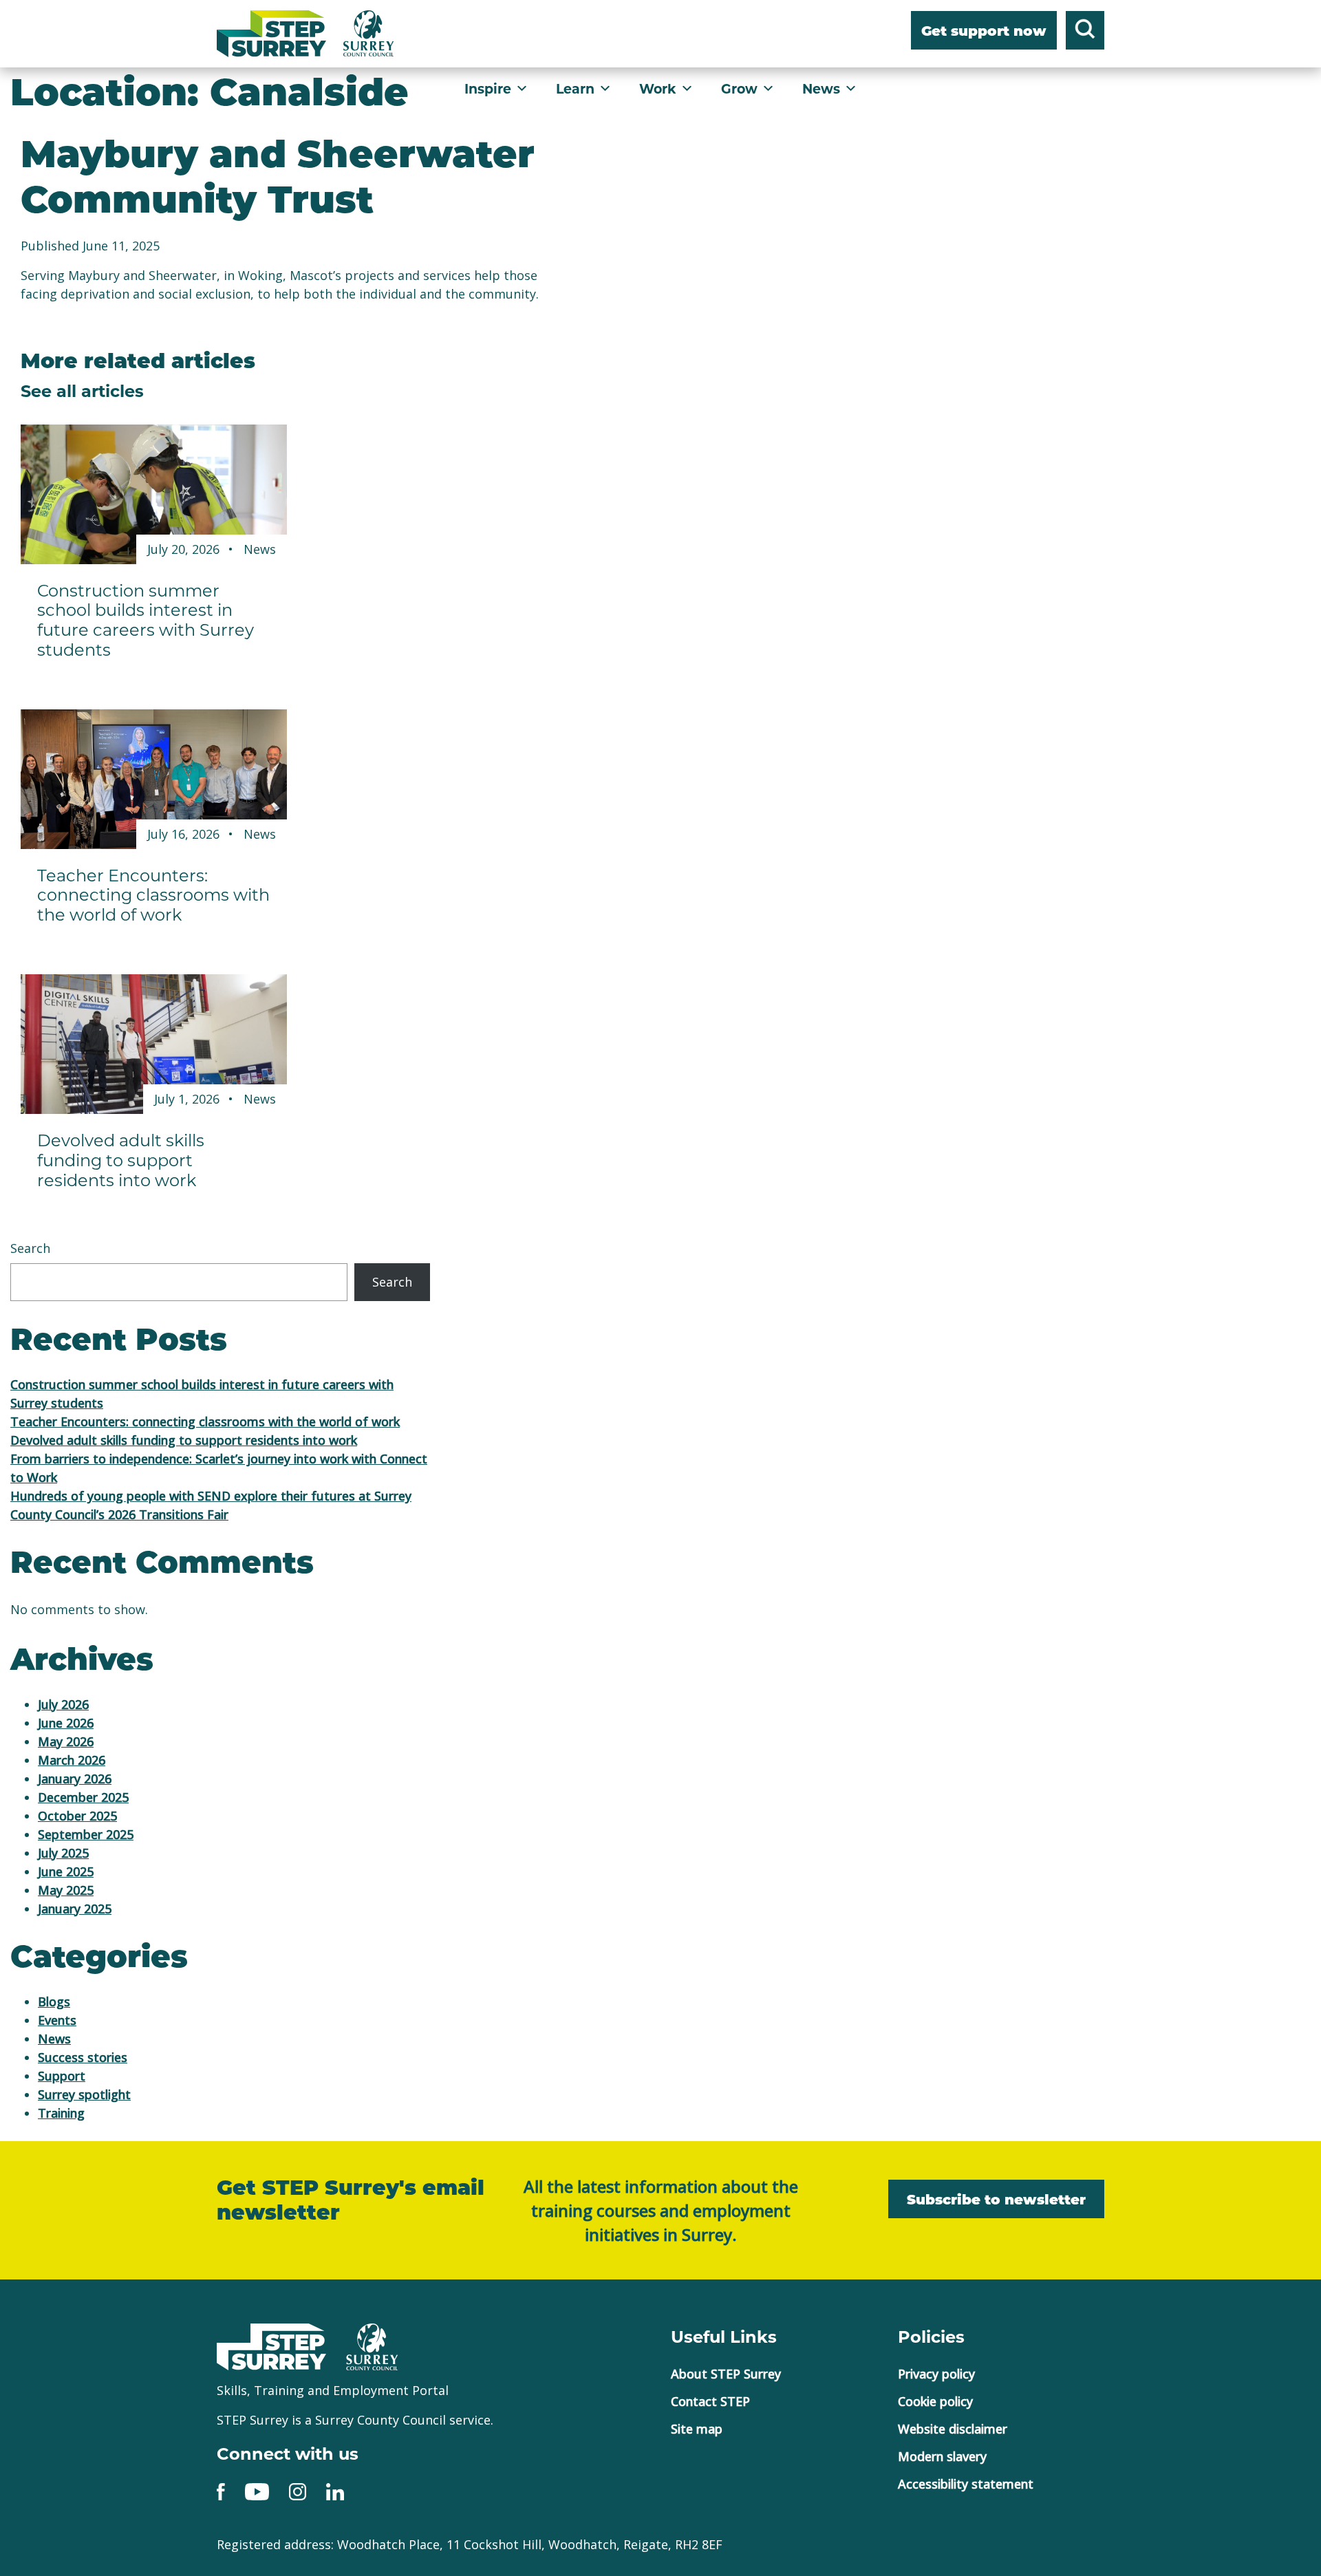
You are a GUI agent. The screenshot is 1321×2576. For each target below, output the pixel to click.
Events (57, 2020)
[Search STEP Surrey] (1085, 32)
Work (658, 88)
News (821, 88)
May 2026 (66, 1741)
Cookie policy (935, 2401)
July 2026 (63, 1704)
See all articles (82, 390)
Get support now (984, 32)
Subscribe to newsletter (996, 2201)
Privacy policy (936, 2374)
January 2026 (75, 1779)
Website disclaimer (953, 2429)
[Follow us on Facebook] (221, 2491)
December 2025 (83, 1797)
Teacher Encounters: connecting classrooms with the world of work (205, 1421)
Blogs (54, 2001)
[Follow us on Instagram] (298, 2491)
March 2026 (72, 1760)
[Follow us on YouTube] (257, 2491)
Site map (697, 2429)
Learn (575, 88)
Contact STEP (710, 2401)
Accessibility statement (966, 2484)
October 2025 (77, 1816)
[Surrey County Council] (372, 2346)
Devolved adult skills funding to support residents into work (184, 1440)
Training (61, 2113)
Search (30, 1248)
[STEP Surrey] (271, 34)
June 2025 (66, 1871)
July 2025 (63, 1853)
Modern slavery (942, 2456)
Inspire (488, 88)
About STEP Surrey (726, 2374)
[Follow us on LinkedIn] (335, 2491)
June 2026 (66, 1723)
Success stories (83, 2057)
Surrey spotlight (84, 2094)
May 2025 (66, 1890)
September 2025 (86, 1834)
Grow (739, 88)
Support (62, 2076)
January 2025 (75, 1909)
